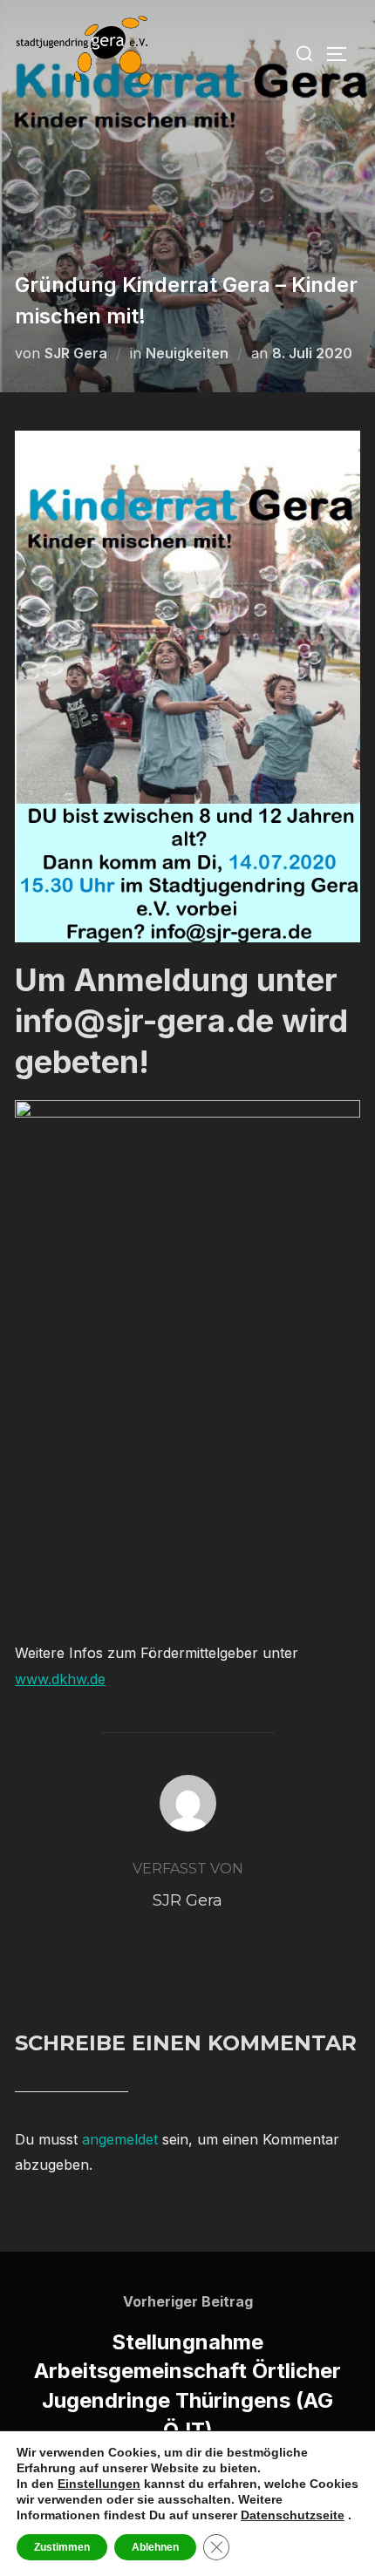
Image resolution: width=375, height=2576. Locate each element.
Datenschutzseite (293, 2515)
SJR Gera (76, 353)
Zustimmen (62, 2547)
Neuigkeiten (187, 353)
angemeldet (120, 2139)
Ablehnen (155, 2547)
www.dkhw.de (60, 1679)
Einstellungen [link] (99, 2484)
